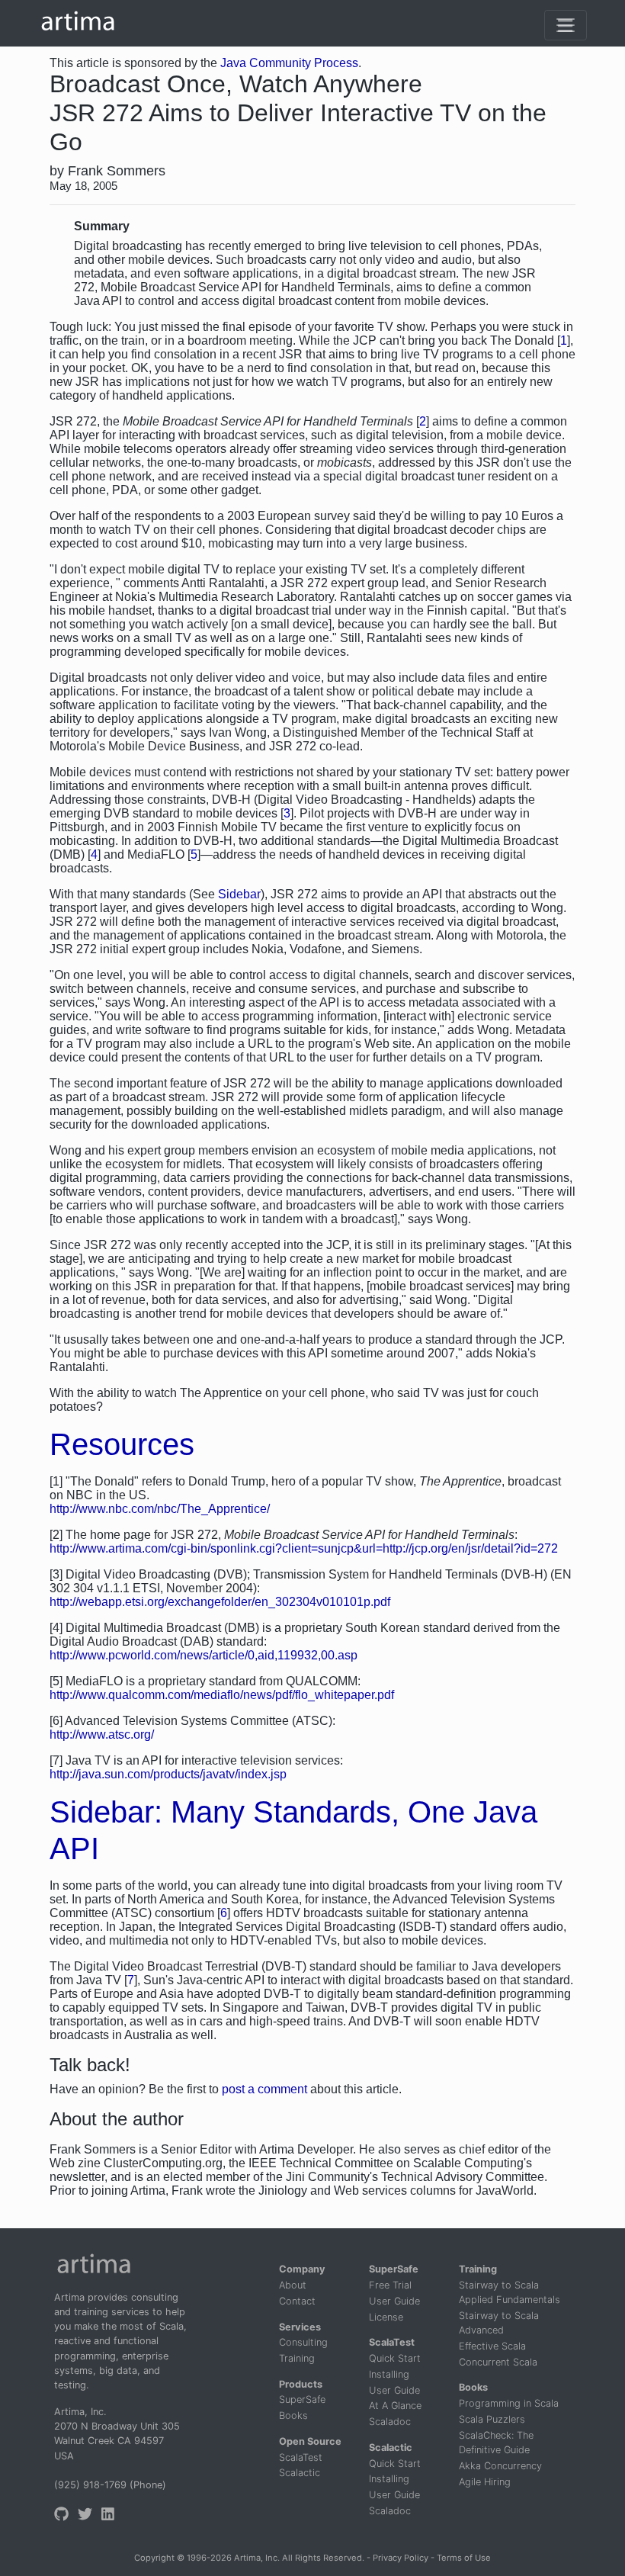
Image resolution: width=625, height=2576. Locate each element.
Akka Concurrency (500, 2466)
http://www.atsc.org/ (102, 1734)
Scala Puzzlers (492, 2419)
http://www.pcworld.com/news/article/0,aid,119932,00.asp (204, 1655)
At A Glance (395, 2406)
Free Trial (390, 2285)
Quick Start (395, 2358)
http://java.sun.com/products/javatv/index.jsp (168, 1774)
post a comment (264, 2089)
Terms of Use (464, 2558)
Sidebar (239, 894)
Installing (389, 2374)
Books (293, 2415)
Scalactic (300, 2473)
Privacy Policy (401, 2558)
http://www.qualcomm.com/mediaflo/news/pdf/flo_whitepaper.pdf (222, 1695)
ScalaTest (301, 2457)
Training (297, 2358)
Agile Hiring (485, 2482)
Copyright (154, 2558)
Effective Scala (492, 2346)
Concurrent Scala (498, 2362)
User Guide (394, 2301)
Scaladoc (390, 2422)
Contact (297, 2301)
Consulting (303, 2342)
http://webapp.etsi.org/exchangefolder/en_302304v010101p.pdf (220, 1602)
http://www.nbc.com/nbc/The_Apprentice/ (160, 1509)
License (386, 2317)
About (293, 2285)
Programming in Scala (509, 2403)
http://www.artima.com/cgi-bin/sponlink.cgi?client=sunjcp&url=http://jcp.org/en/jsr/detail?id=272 (304, 1548)
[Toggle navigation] (566, 25)
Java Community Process (289, 63)
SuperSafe (302, 2399)
